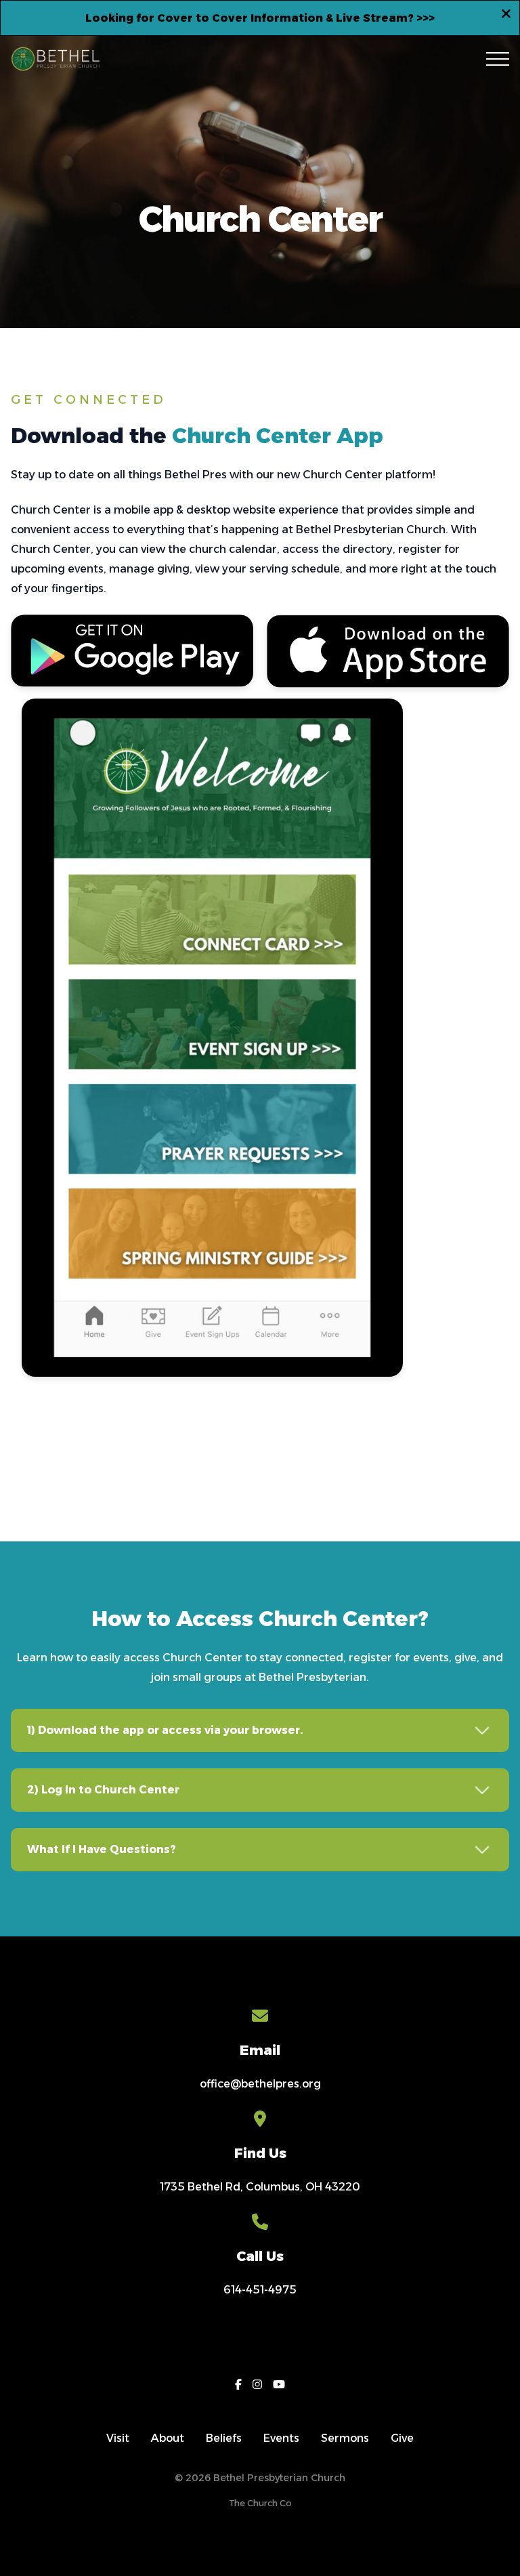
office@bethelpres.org (260, 2084)
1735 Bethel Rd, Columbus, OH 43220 (260, 2187)
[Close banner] (506, 16)
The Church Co (260, 2503)
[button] (498, 59)
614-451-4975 (260, 2290)
